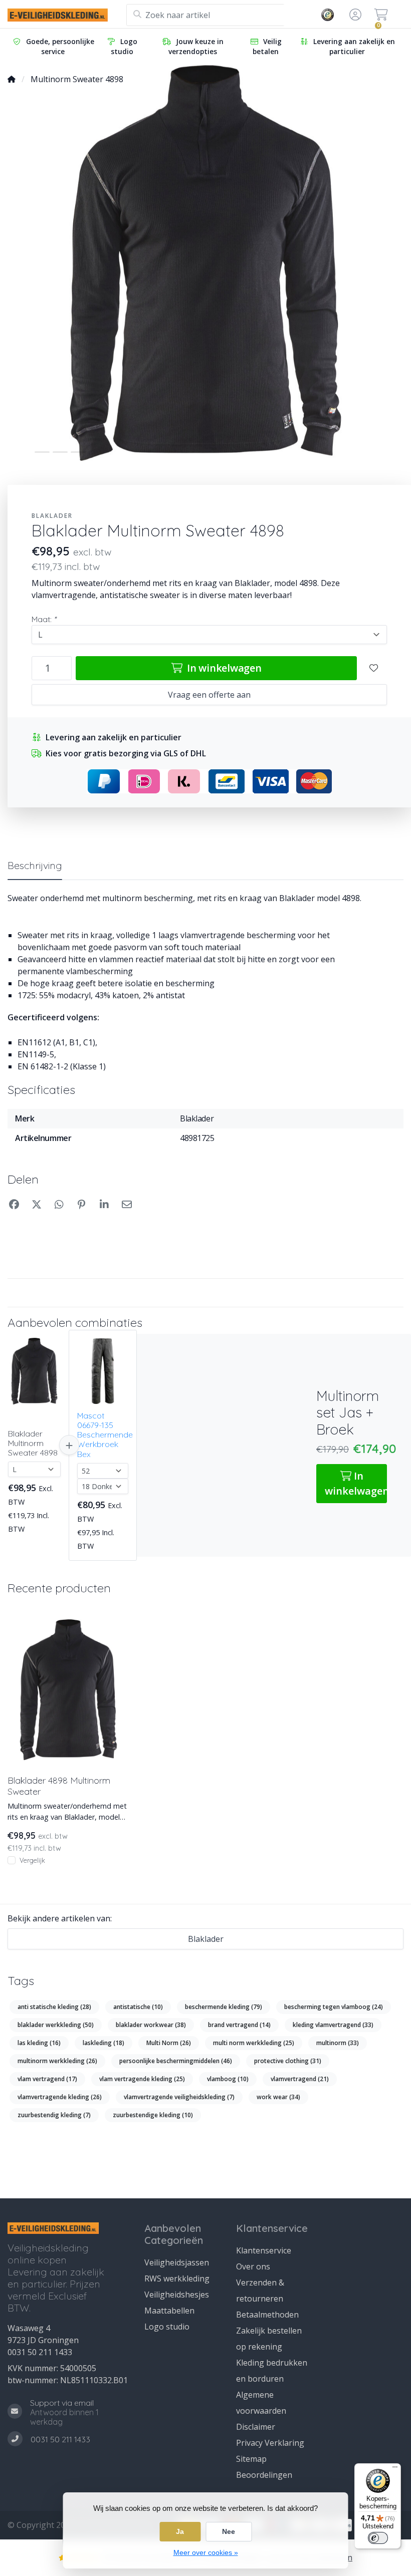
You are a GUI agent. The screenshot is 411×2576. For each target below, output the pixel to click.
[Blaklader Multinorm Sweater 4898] (34, 1371)
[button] (354, 15)
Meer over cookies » (206, 2552)
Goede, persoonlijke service (60, 46)
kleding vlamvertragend (333, 2025)
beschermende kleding (224, 2007)
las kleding (39, 2043)
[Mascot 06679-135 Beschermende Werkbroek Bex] (103, 1371)
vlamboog (228, 2079)
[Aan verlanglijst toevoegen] (374, 668)
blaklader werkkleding (56, 2025)
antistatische (138, 2007)
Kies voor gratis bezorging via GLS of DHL (126, 753)
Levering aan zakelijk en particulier (354, 46)
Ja (180, 2531)
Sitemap (251, 2459)
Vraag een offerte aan (209, 695)
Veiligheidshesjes (177, 2295)
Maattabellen (169, 2311)
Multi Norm (169, 2043)
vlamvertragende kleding (60, 2097)
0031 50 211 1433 (40, 2352)
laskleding (104, 2043)
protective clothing (288, 2061)
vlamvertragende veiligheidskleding (179, 2097)
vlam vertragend (47, 2079)
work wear (278, 2097)
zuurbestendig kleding (54, 2115)
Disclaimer (256, 2427)
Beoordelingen (264, 2475)
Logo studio (124, 46)
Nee (229, 2531)
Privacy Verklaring (270, 2443)
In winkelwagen (223, 668)
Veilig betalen (267, 46)
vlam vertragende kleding (142, 2079)
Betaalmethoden (267, 2315)
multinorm (338, 2043)
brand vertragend (239, 2025)
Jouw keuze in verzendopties (196, 46)
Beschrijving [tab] (35, 865)
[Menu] (395, 2469)
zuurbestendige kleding (153, 2115)
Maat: (44, 619)
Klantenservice (264, 2250)
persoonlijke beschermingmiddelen (176, 2061)
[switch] (378, 2538)
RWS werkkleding (177, 2278)
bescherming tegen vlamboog (334, 2007)
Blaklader (52, 516)
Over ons (253, 2266)
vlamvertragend (300, 2079)
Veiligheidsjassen (177, 2262)
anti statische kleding (54, 2007)
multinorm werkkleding (57, 2061)
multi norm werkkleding (254, 2043)
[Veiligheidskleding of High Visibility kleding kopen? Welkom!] (67, 15)
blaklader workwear (151, 2025)
